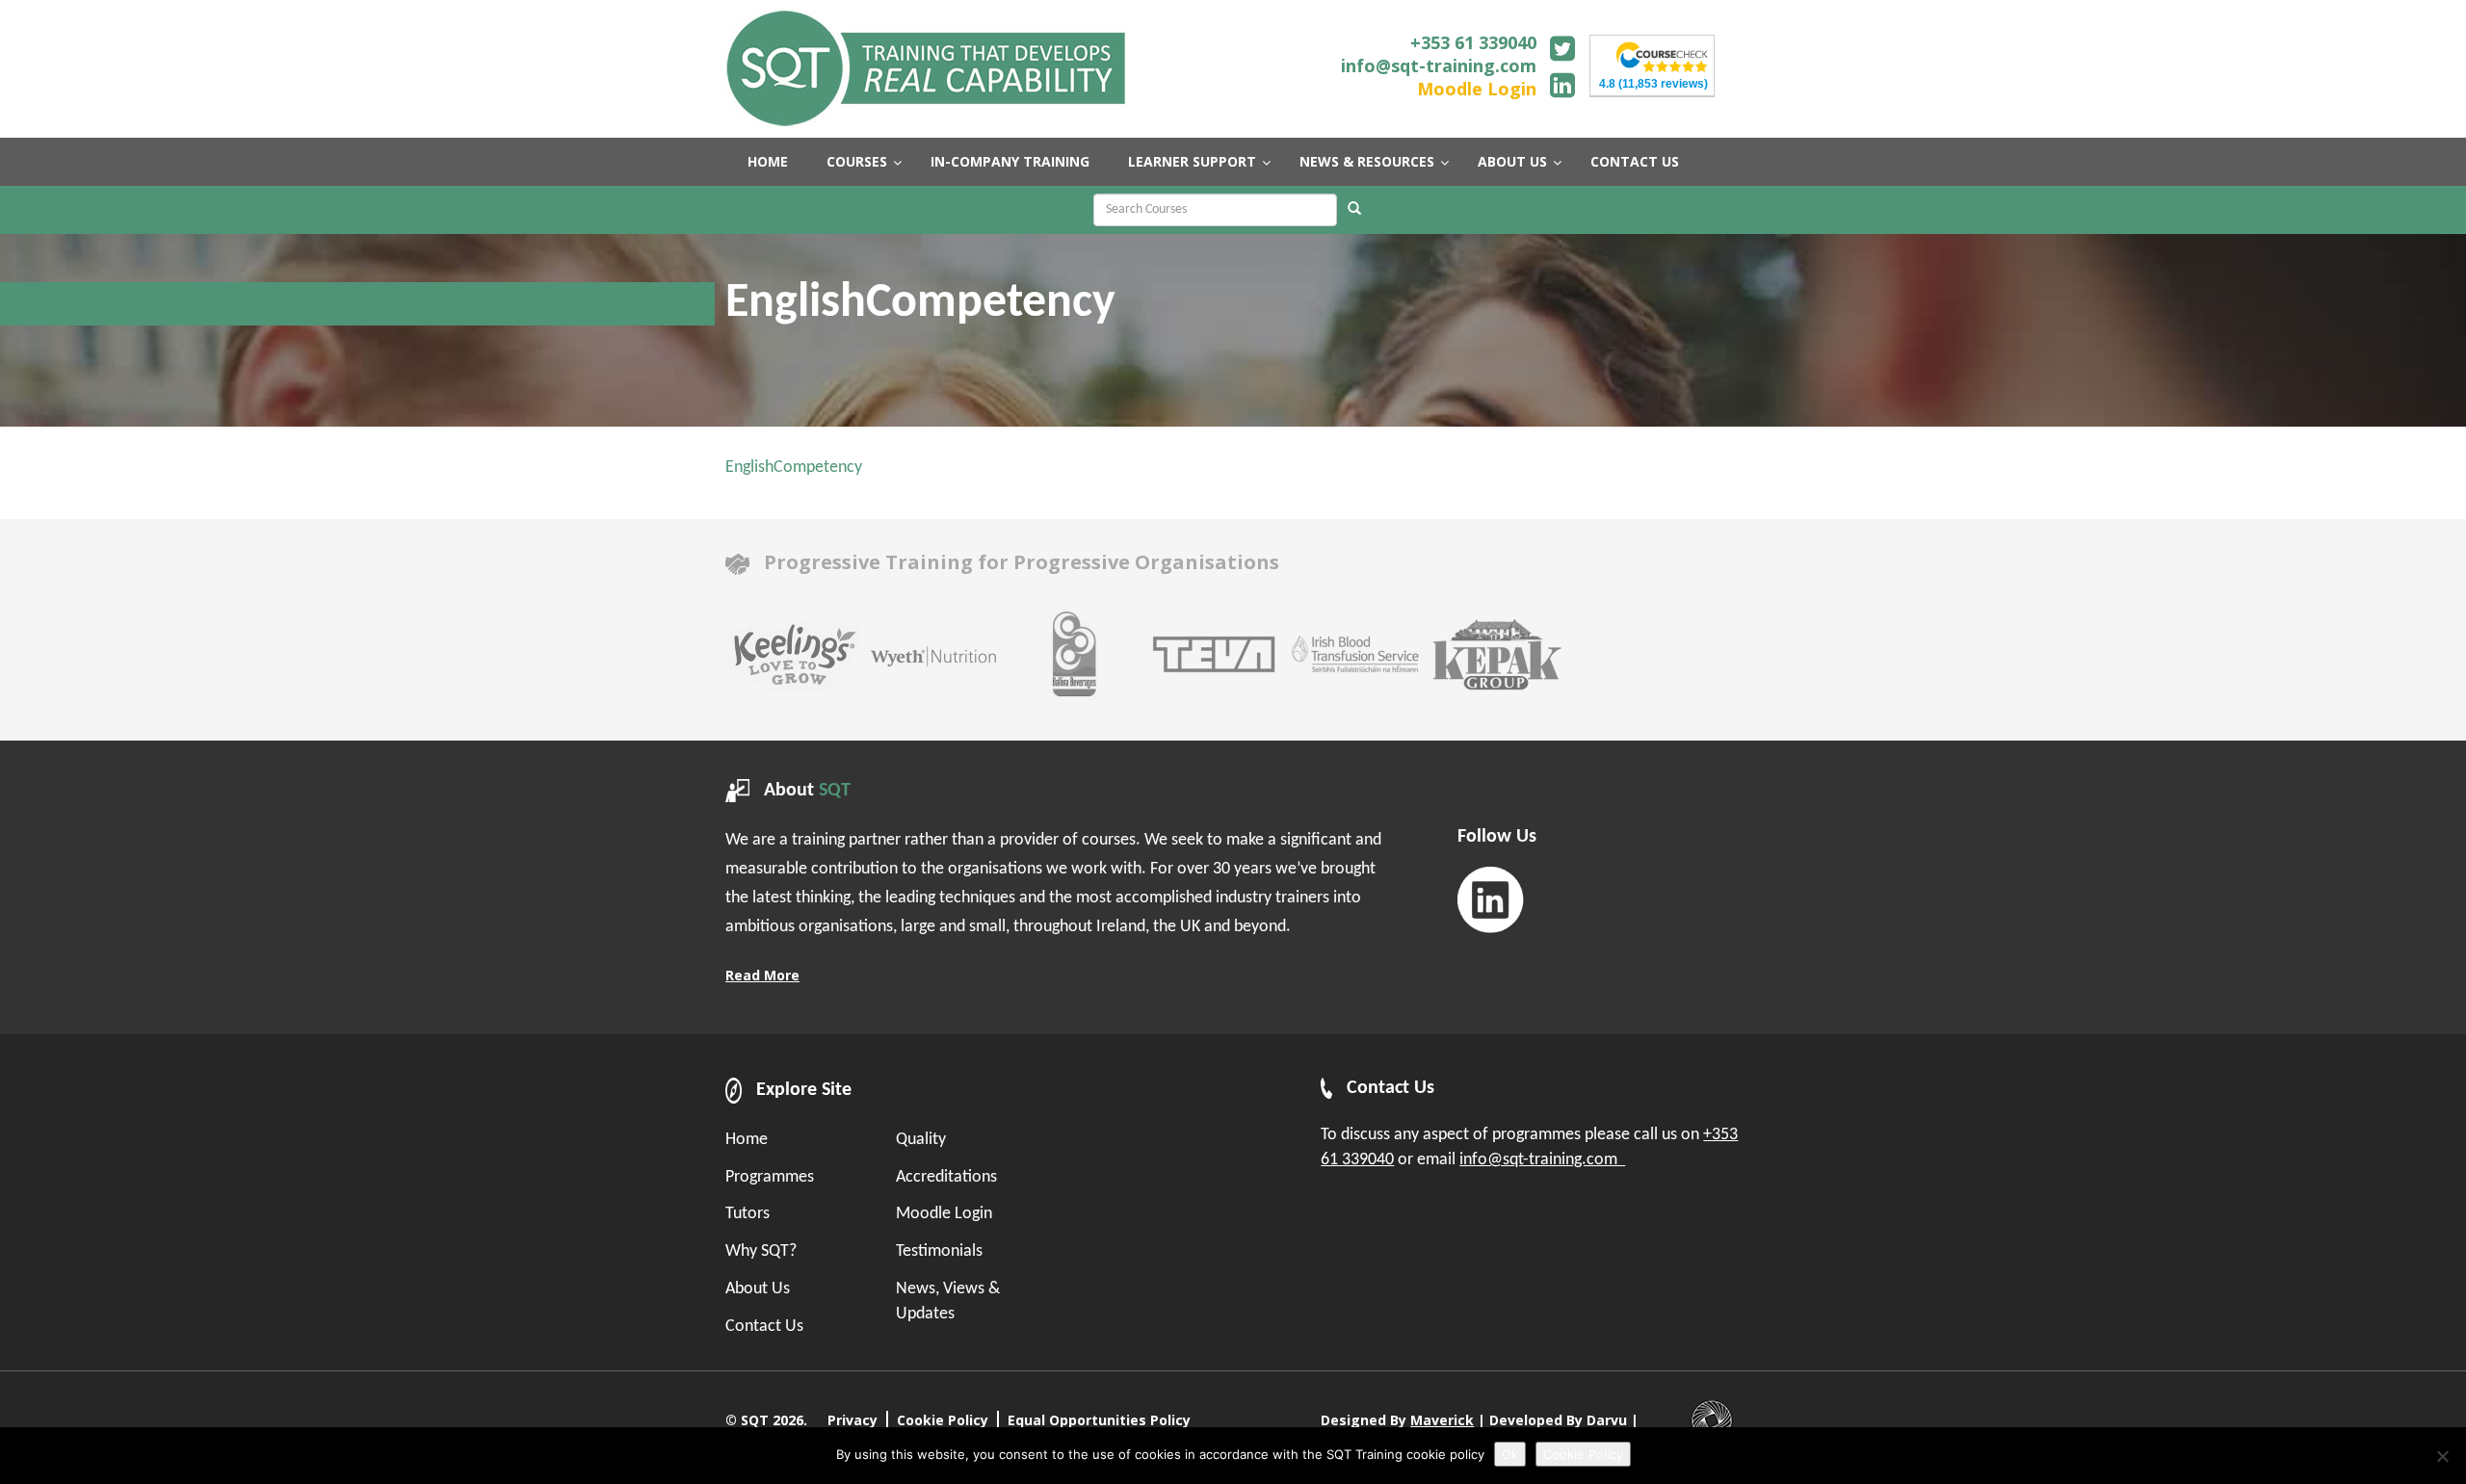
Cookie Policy (943, 1420)
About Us (758, 1289)
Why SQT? (761, 1251)
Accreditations (946, 1177)
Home (747, 1140)
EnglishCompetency (794, 468)
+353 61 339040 (1473, 42)
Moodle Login (1477, 89)
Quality (921, 1140)
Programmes (770, 1177)
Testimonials (939, 1251)
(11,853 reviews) (1653, 84)
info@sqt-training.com (1439, 65)
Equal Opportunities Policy (1099, 1420)
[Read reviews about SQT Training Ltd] (1662, 55)
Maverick (1442, 1420)
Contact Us (764, 1327)
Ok (1510, 1454)
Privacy (853, 1420)
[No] (2442, 1456)
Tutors (748, 1214)
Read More (762, 975)
